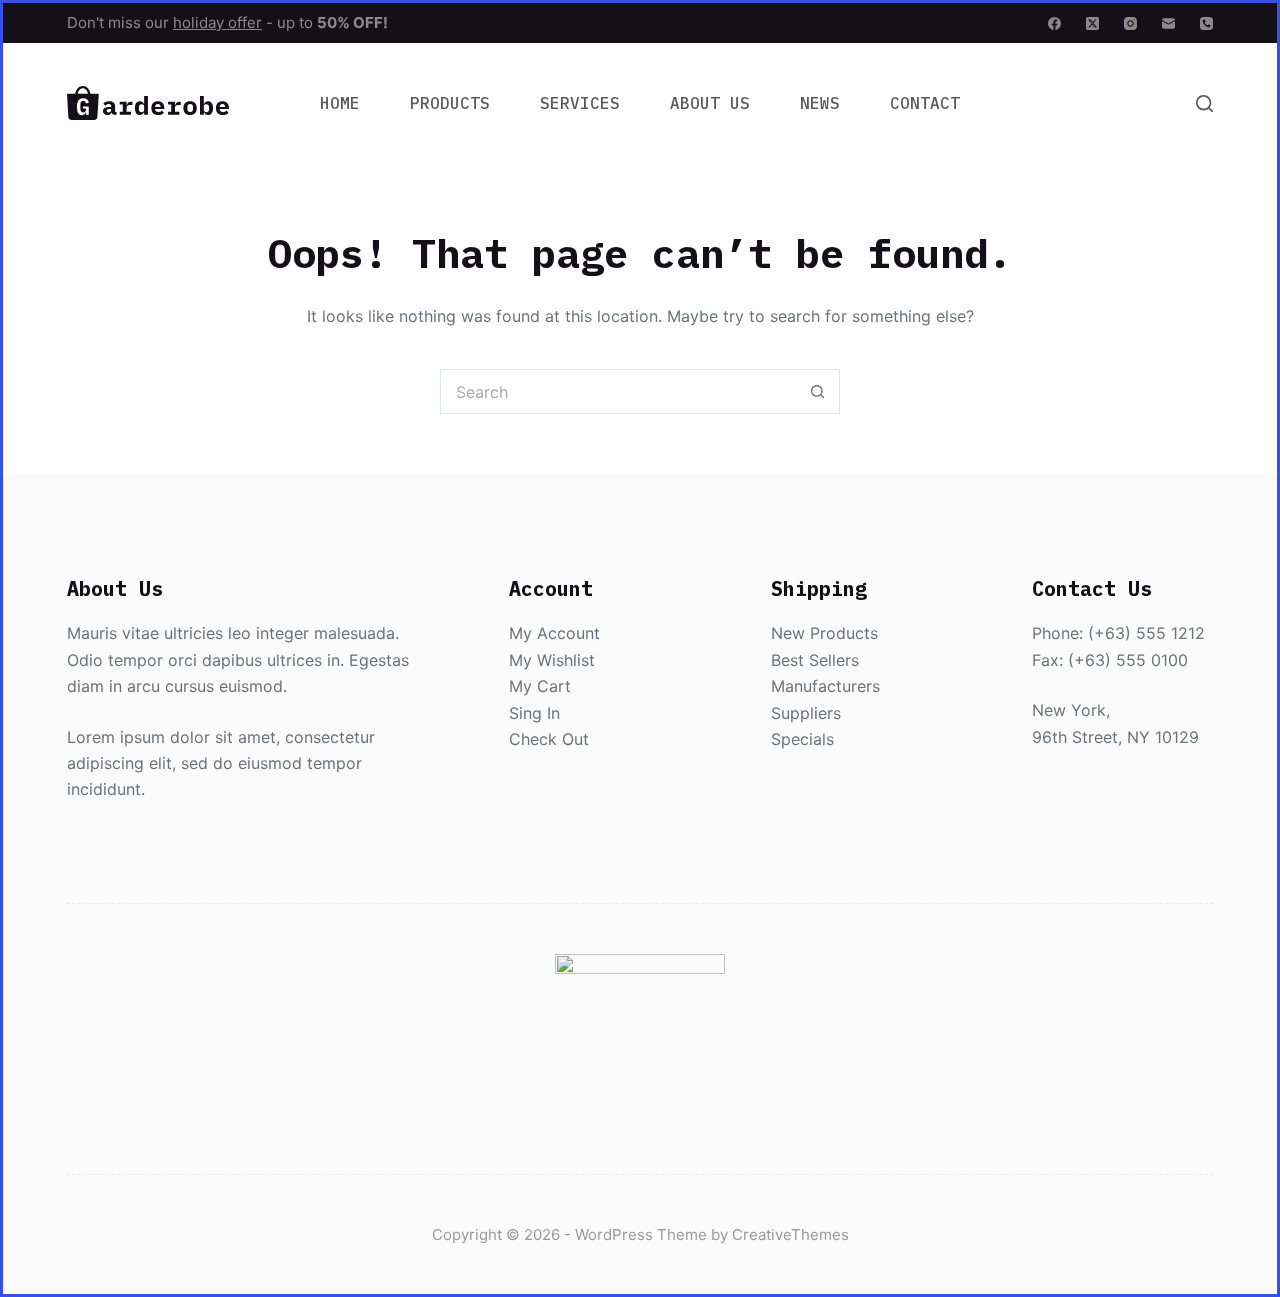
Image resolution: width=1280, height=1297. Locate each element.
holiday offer (217, 22)
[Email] (1168, 23)
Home (340, 103)
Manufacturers (825, 686)
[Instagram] (1130, 23)
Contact (925, 103)
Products (450, 103)
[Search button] (817, 391)
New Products (824, 633)
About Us (710, 103)
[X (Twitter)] (1092, 23)
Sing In (534, 713)
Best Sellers (815, 660)
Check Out (549, 739)
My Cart (540, 686)
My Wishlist (552, 660)
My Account (554, 633)
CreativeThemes (790, 1234)
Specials (802, 739)
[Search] (1204, 103)
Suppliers (806, 713)
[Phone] (1206, 23)
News (820, 103)
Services (580, 103)
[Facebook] (1054, 23)
